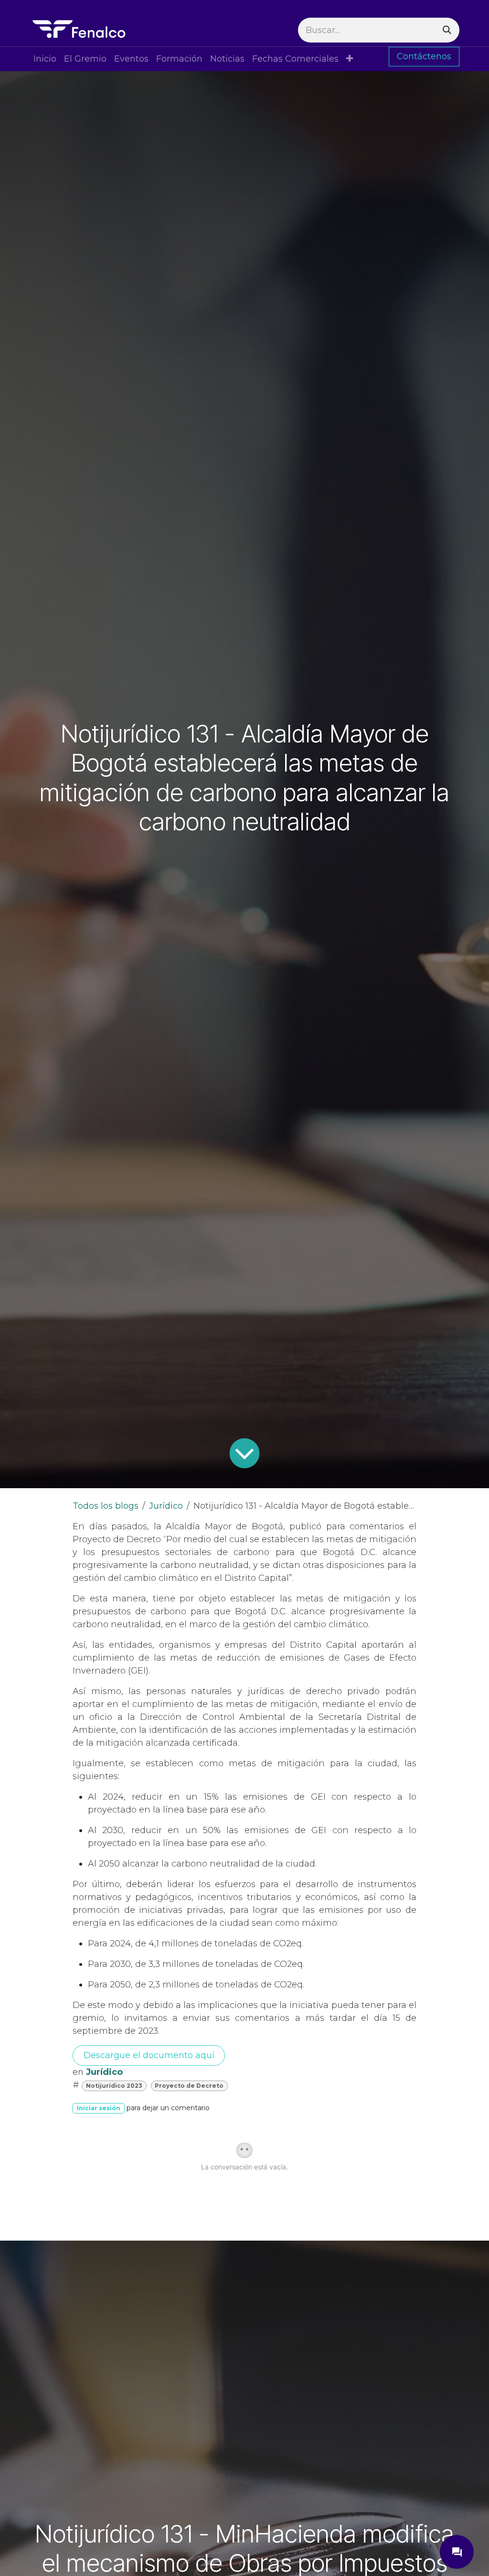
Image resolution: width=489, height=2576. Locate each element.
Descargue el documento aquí (149, 2055)
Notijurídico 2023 (114, 2086)
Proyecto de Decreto (189, 2086)
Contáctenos (424, 56)
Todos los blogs (106, 1506)
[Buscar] (447, 30)
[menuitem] (45, 59)
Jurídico (166, 1506)
